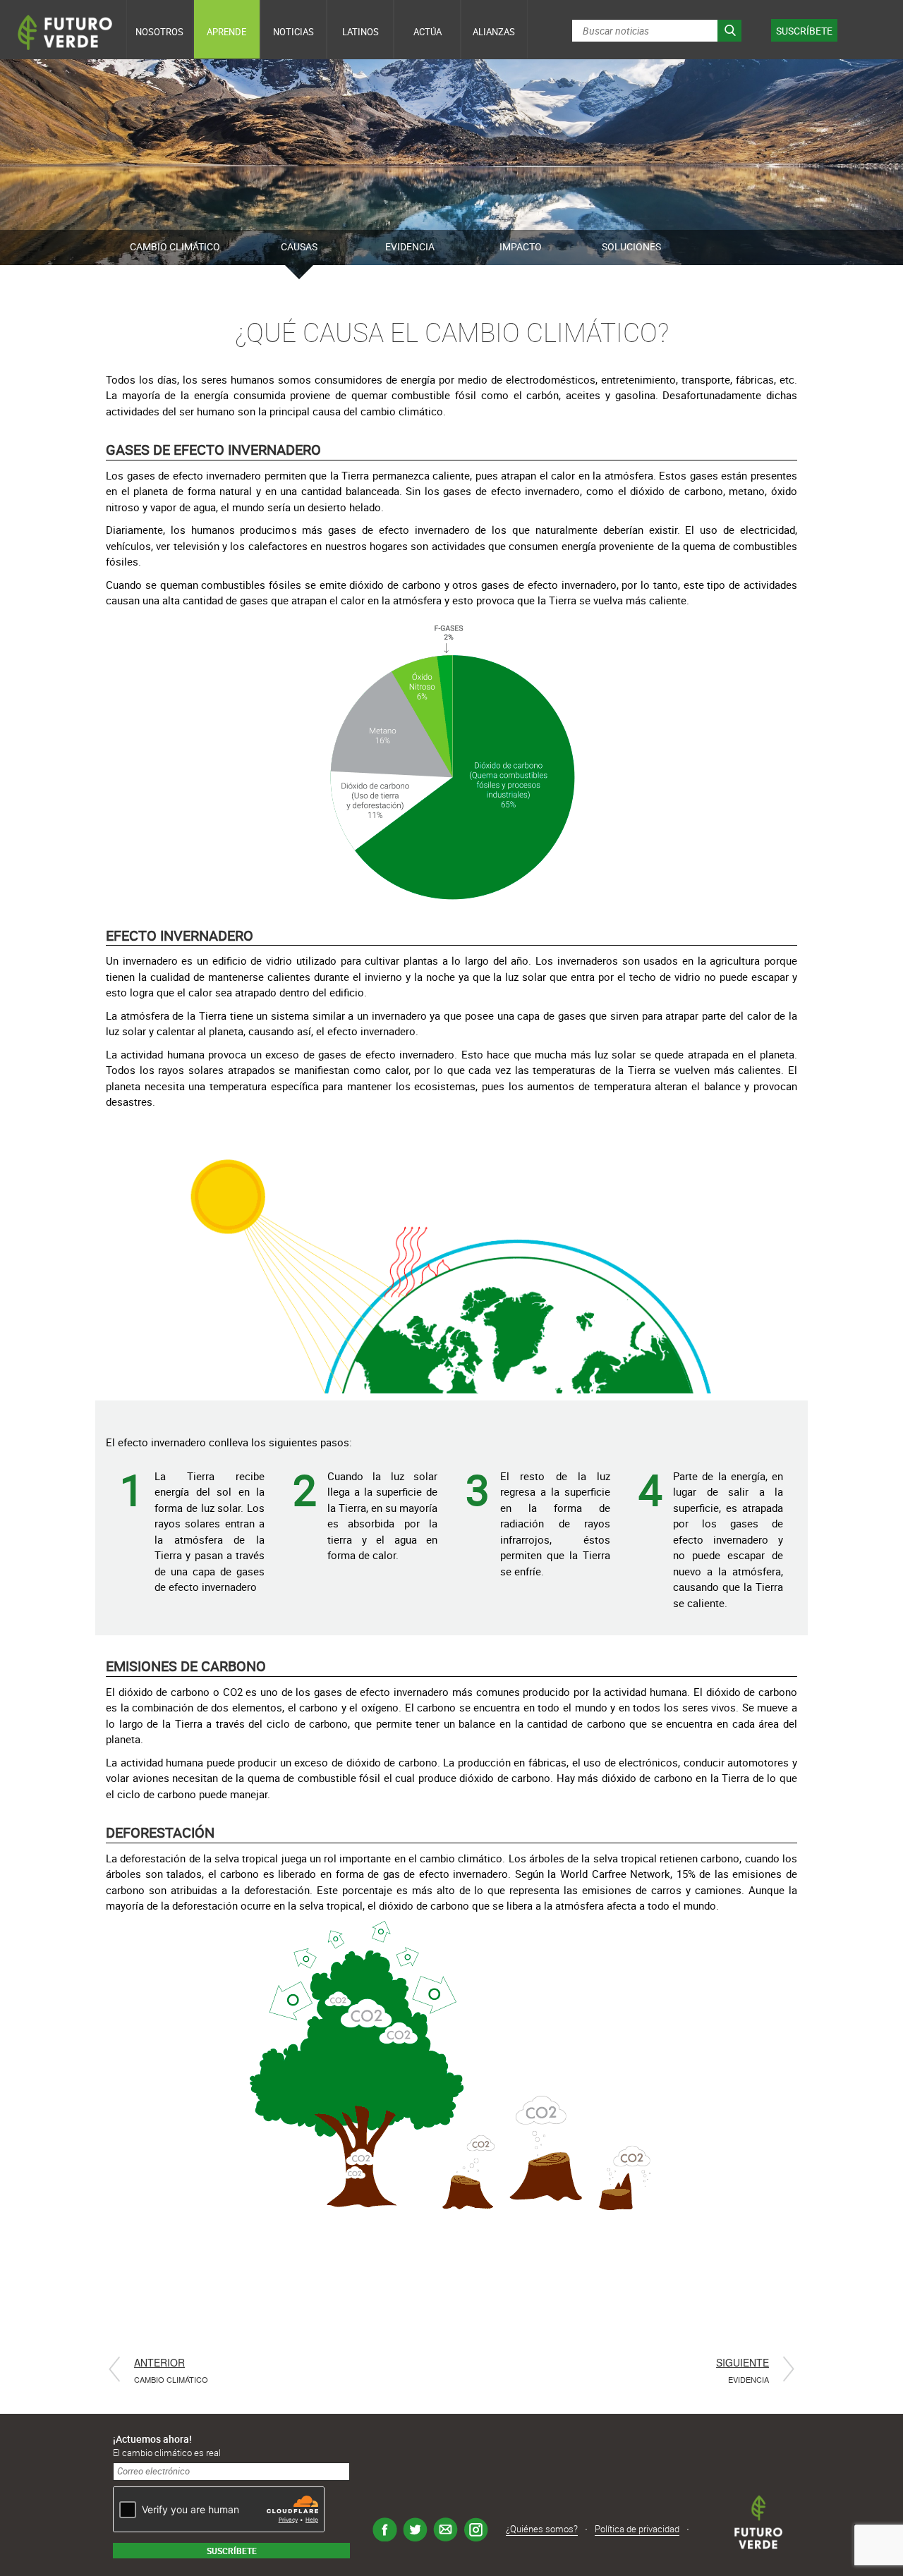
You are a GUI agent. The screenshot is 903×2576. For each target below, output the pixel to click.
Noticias (293, 32)
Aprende (226, 32)
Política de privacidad (637, 2529)
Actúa (428, 32)
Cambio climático (175, 246)
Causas (299, 246)
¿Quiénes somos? (542, 2529)
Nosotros (159, 32)
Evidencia (410, 246)
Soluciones (631, 246)
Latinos (360, 32)
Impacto (521, 246)
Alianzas (494, 32)
